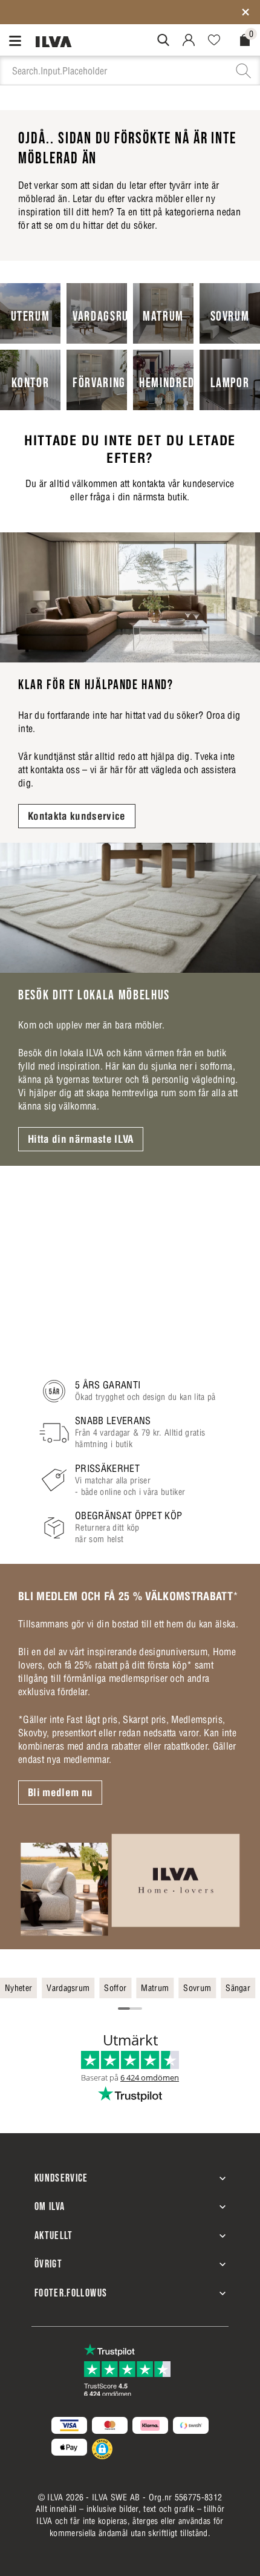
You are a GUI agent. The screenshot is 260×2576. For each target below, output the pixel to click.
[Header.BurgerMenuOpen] (18, 40)
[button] (102, 2449)
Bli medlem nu (60, 1793)
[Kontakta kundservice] (130, 597)
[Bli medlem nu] (130, 1884)
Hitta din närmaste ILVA (81, 1139)
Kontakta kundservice (77, 816)
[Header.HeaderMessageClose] (245, 12)
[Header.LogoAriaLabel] (54, 41)
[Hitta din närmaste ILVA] (130, 908)
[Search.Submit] (163, 40)
